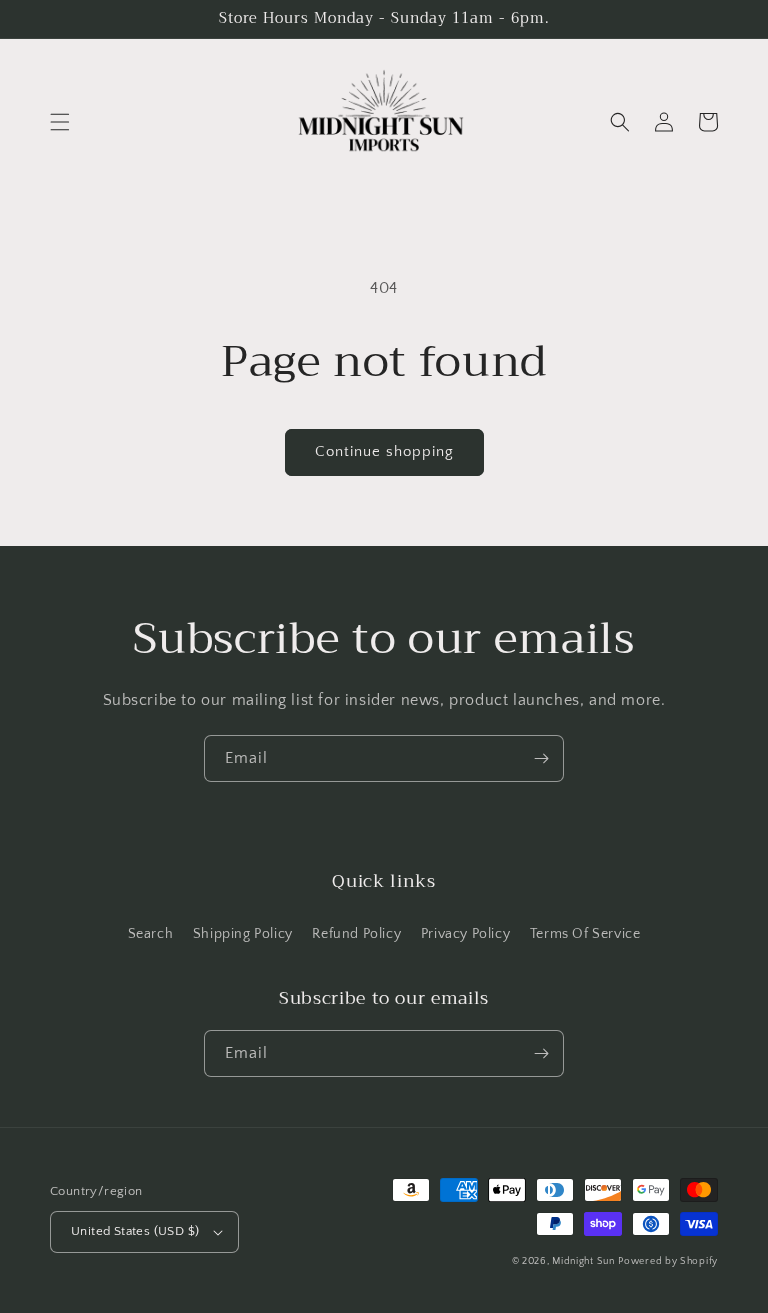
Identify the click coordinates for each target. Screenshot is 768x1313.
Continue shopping (384, 451)
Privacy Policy (465, 934)
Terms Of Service (585, 934)
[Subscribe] (541, 758)
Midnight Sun (583, 1261)
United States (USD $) (135, 1231)
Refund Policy (356, 934)
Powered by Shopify (668, 1261)
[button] (60, 122)
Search (151, 934)
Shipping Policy (243, 934)
